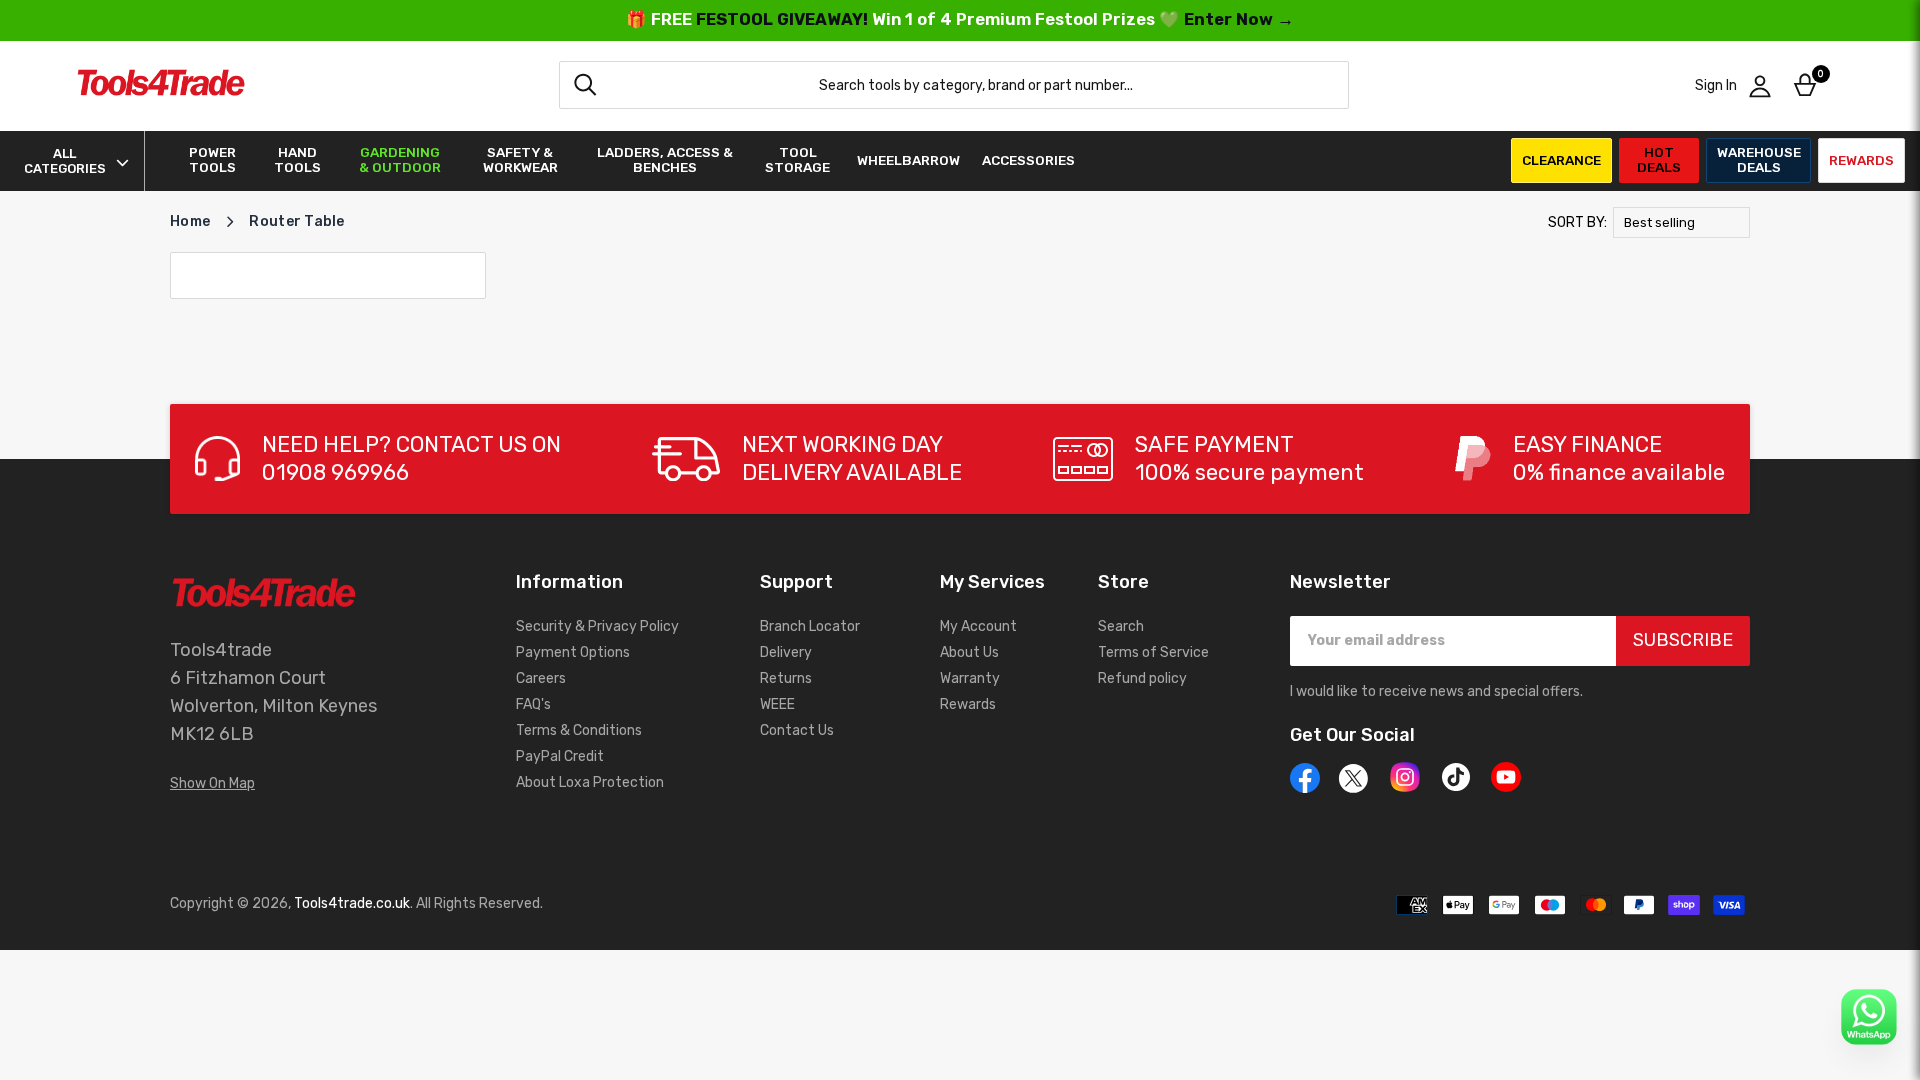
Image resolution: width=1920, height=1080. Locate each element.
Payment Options (573, 652)
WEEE (777, 704)
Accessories (1028, 160)
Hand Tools (297, 160)
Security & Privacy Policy (597, 626)
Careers (541, 678)
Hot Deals (1659, 159)
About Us (969, 652)
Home (190, 221)
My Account (978, 626)
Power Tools (212, 160)
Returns (786, 678)
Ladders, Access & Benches (665, 160)
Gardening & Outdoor (400, 160)
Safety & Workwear (520, 160)
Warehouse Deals (1759, 159)
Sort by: (1577, 222)
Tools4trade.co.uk (352, 903)
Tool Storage (797, 160)
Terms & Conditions (579, 730)
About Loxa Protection (590, 782)
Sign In (1716, 85)
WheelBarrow (908, 160)
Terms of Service (1153, 652)
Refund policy (1142, 678)
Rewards (1861, 160)
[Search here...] (585, 85)
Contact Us (797, 730)
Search (1121, 626)
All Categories (65, 161)
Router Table (296, 221)
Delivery (786, 652)
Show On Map (212, 783)
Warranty (970, 678)
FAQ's (533, 704)
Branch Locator (810, 626)
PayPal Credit (560, 756)
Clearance (1561, 160)
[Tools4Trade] (161, 85)
